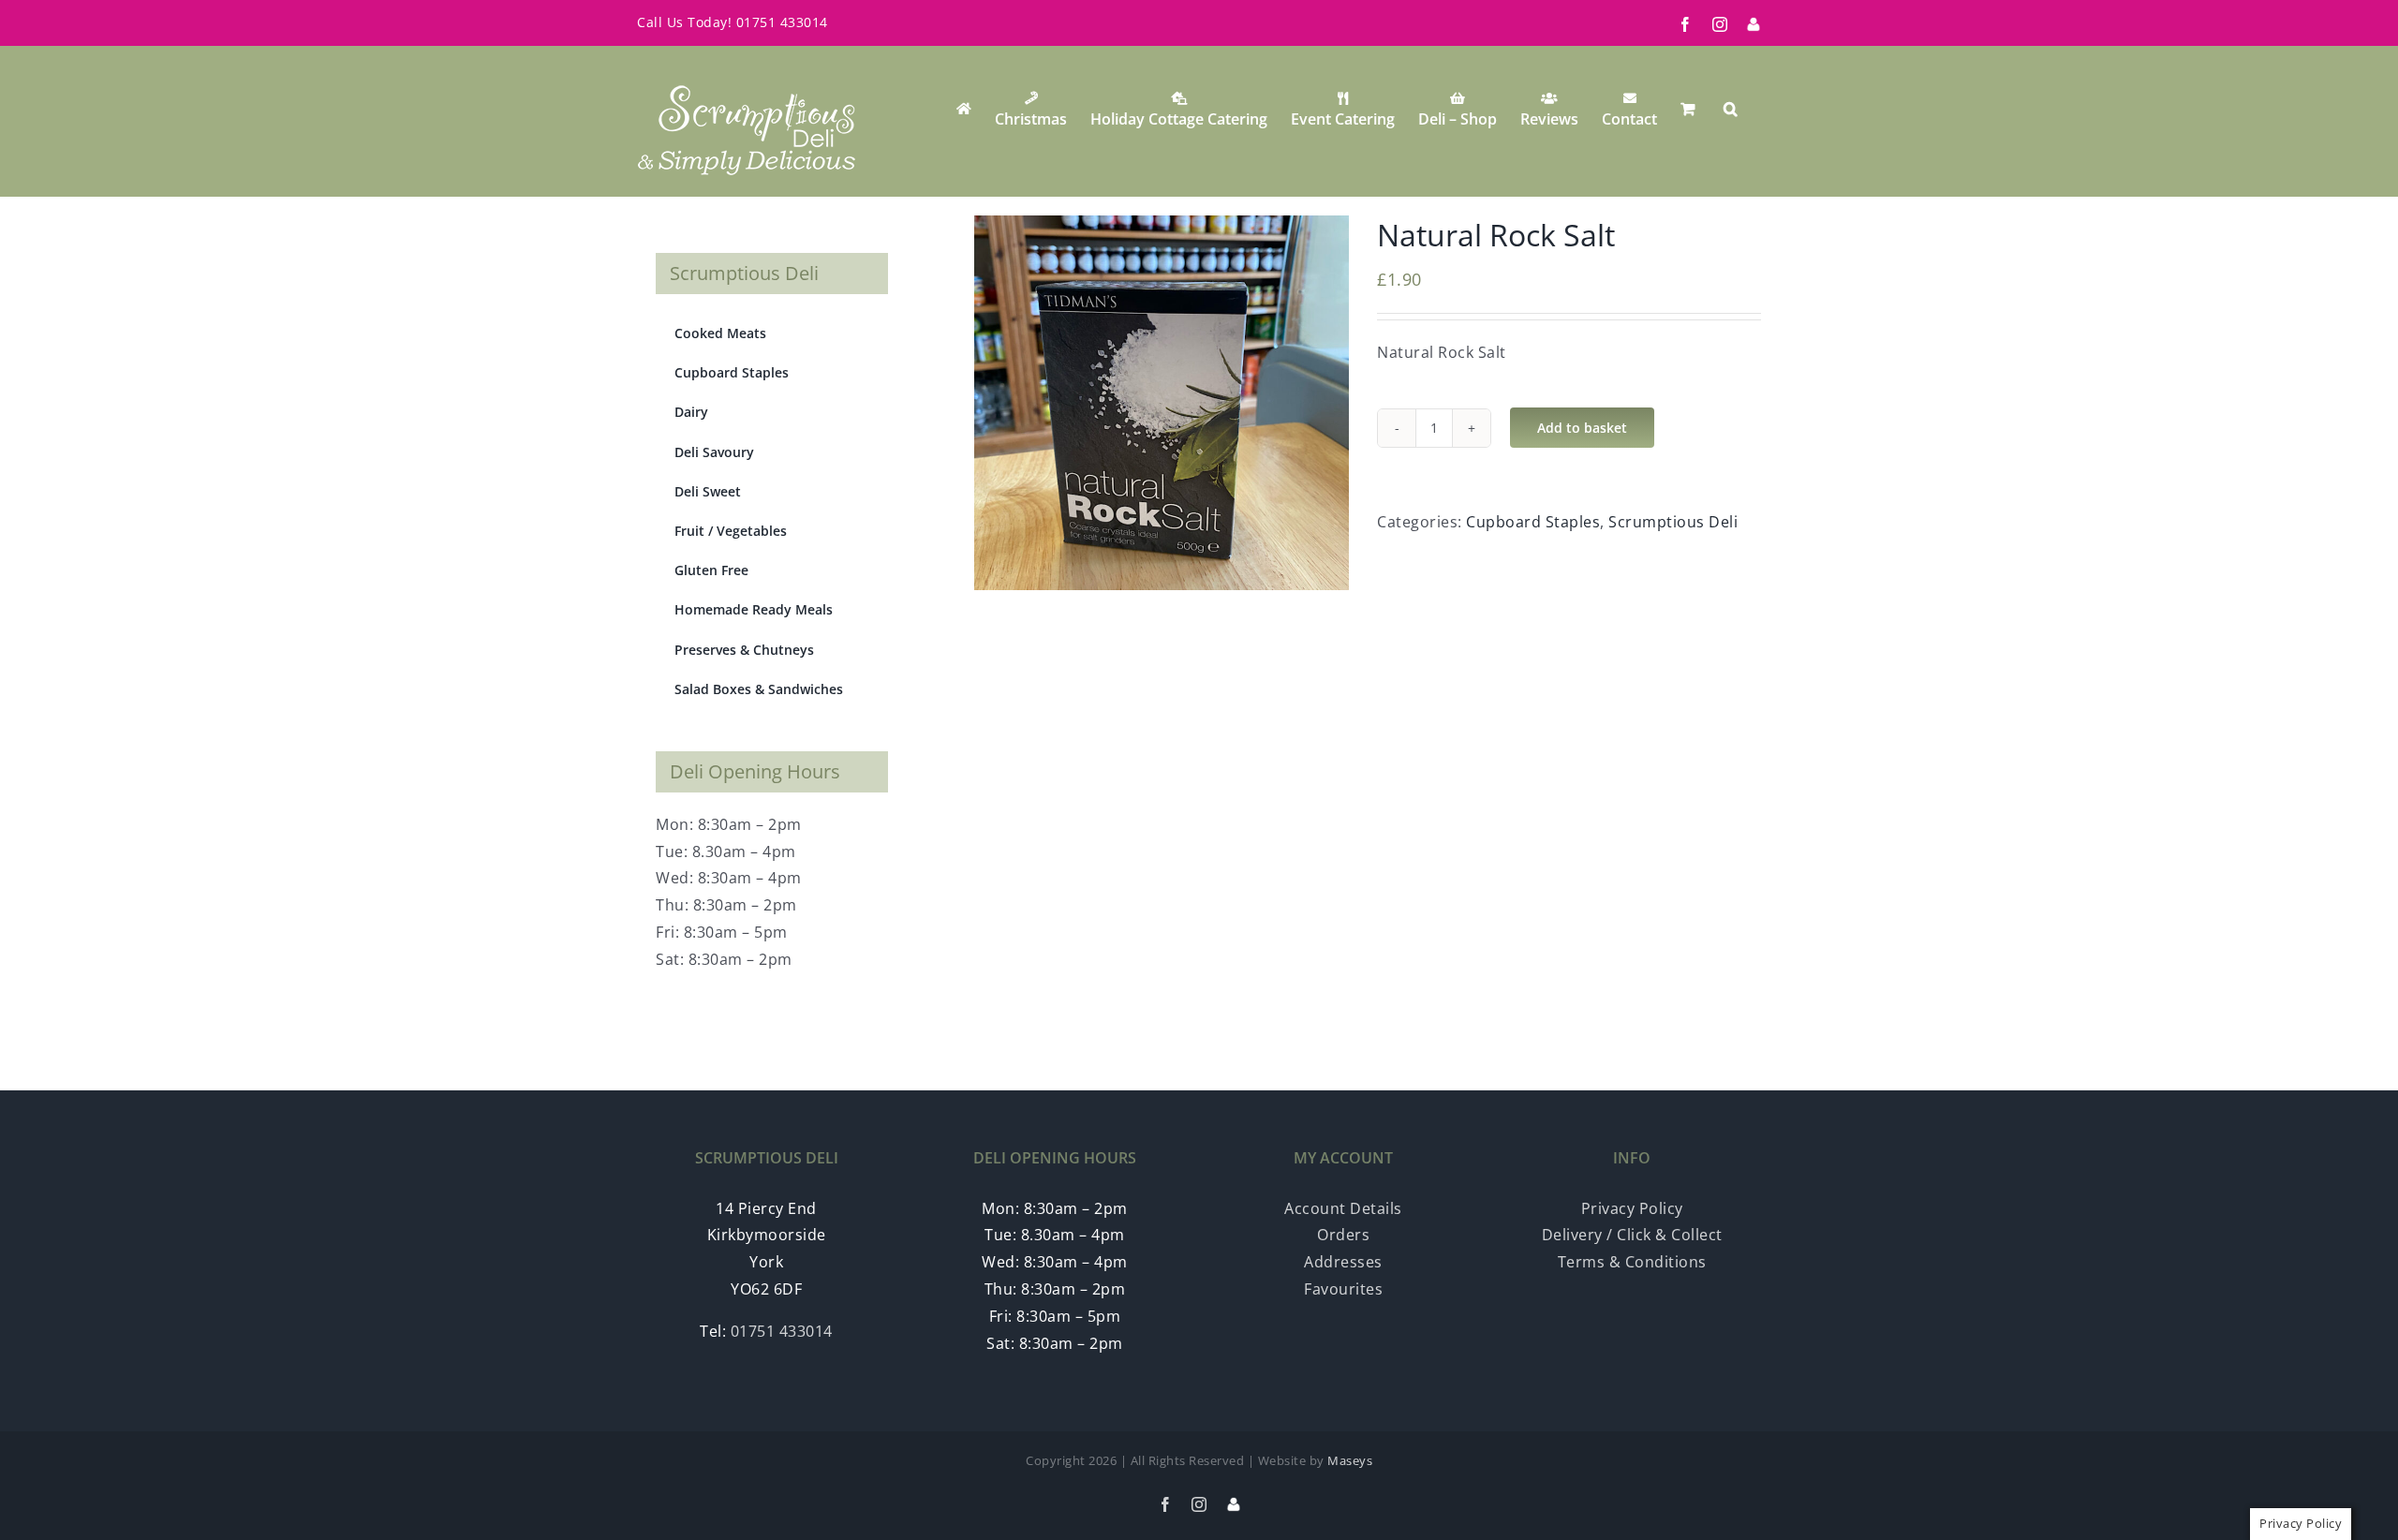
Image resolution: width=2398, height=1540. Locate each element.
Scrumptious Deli (1673, 522)
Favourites (1343, 1289)
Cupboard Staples (1533, 522)
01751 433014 (782, 22)
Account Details (1343, 1208)
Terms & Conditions (1632, 1262)
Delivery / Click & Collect (1632, 1235)
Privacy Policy (1632, 1208)
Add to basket (1582, 428)
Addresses (1343, 1262)
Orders (1343, 1235)
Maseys (1350, 1460)
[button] (1731, 109)
